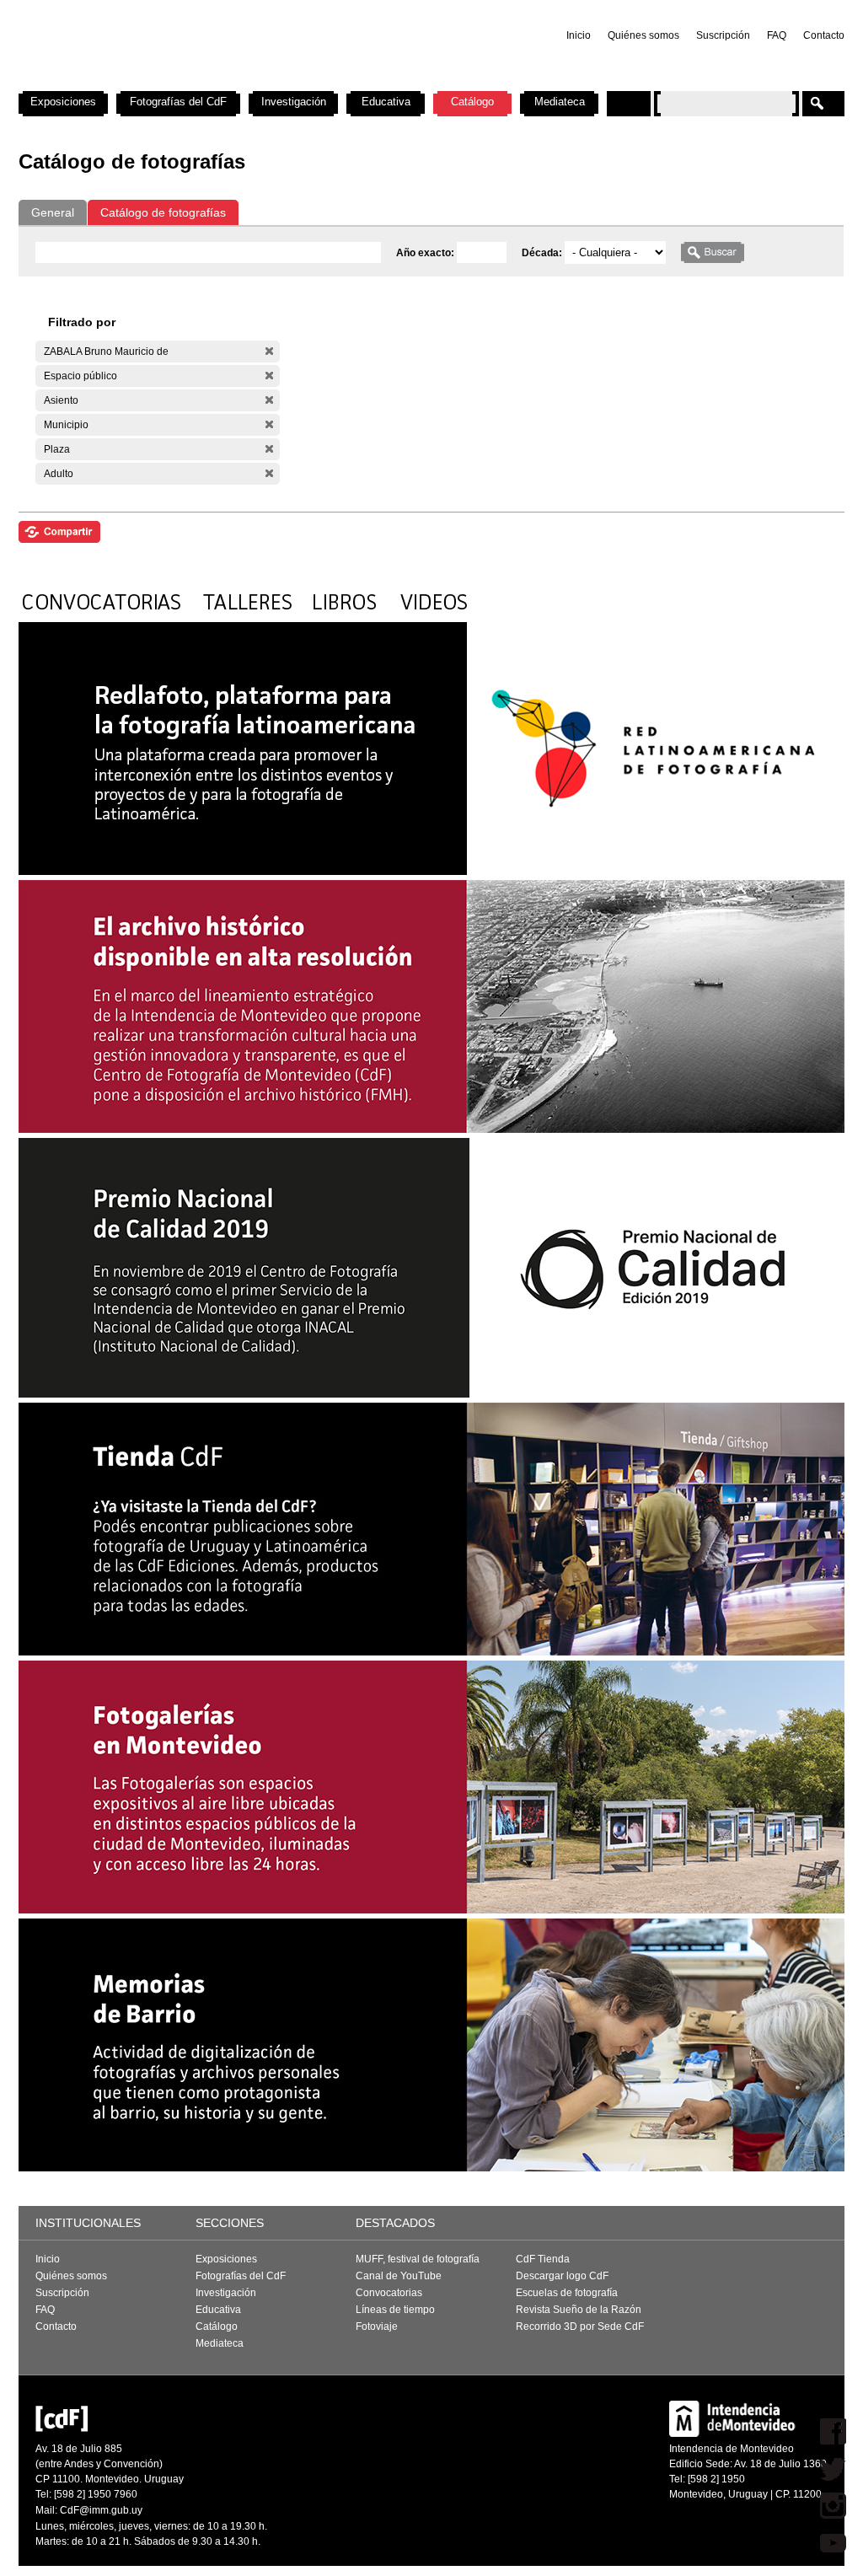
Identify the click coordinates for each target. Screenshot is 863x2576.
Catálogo (472, 102)
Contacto (824, 35)
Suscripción (723, 35)
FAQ (777, 35)
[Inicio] (240, 84)
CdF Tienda (543, 2259)
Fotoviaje (377, 2326)
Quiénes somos (643, 35)
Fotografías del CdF (178, 102)
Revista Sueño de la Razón (579, 2310)
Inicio (579, 35)
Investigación (294, 102)
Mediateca (560, 102)
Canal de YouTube (399, 2276)
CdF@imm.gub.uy (101, 2510)
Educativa (386, 102)
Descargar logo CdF (562, 2276)
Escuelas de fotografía (567, 2293)
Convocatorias (389, 2293)
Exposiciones (63, 102)
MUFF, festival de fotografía (418, 2259)
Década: (543, 253)
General (53, 212)
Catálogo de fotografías (163, 212)
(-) (269, 351)
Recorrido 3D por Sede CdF (580, 2326)
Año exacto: (426, 253)
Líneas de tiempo (395, 2310)
